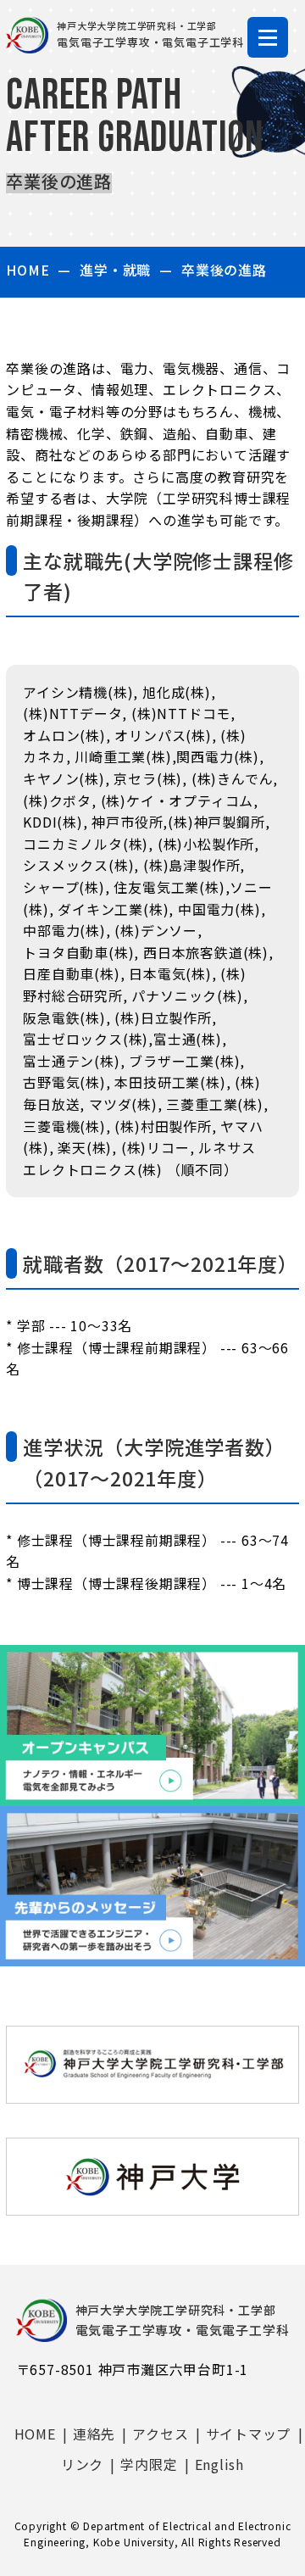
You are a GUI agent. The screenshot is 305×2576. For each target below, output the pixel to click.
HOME (28, 270)
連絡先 (94, 2434)
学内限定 (149, 2464)
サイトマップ (249, 2434)
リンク (82, 2464)
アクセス (160, 2434)
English (220, 2464)
